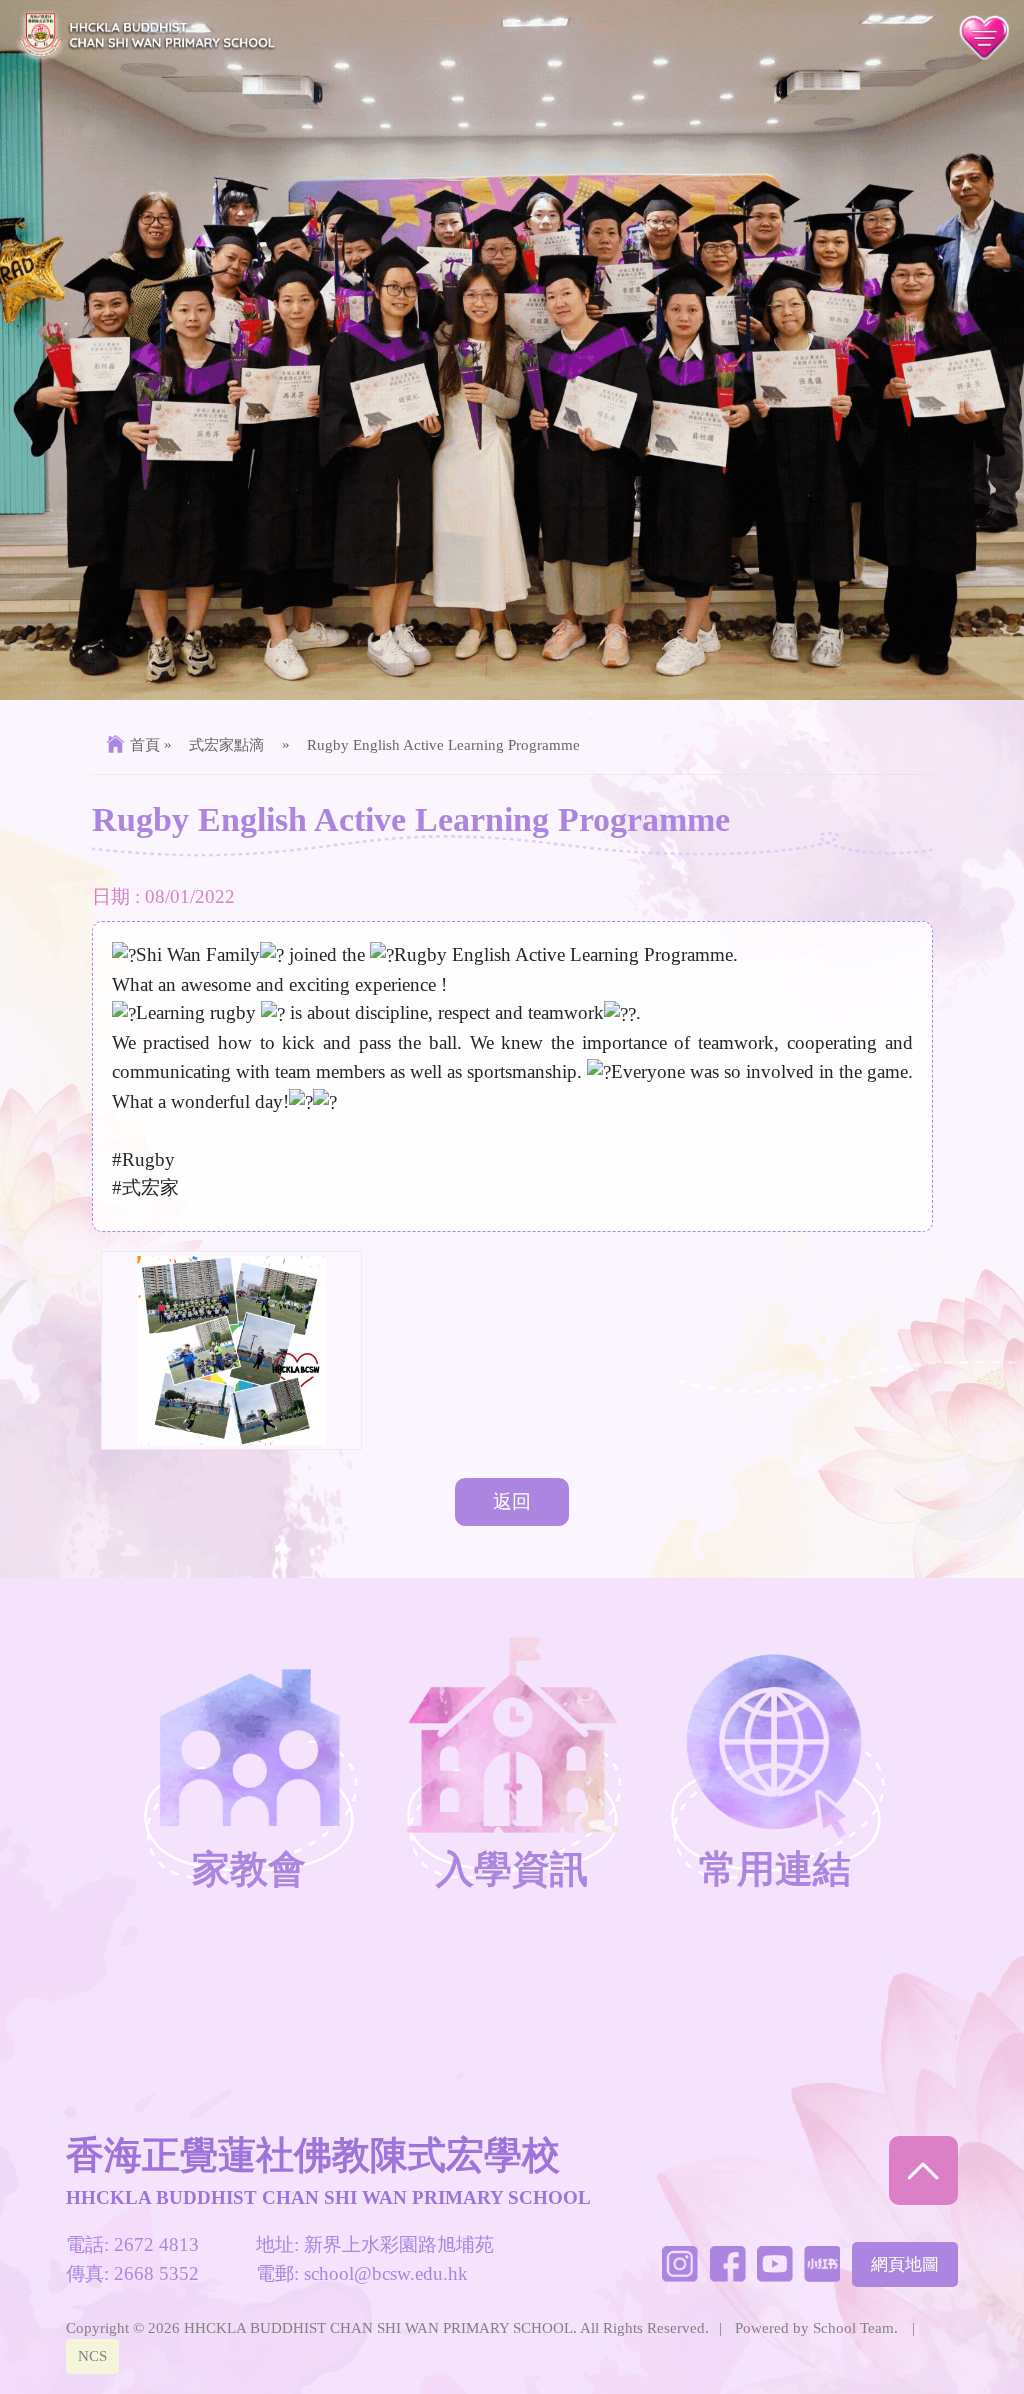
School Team (853, 2327)
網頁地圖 (905, 2264)
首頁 (145, 744)
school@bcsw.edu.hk (386, 2273)
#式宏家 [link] (145, 1187)
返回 (512, 1501)
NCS (92, 2355)
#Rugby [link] (143, 1159)
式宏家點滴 (226, 744)
